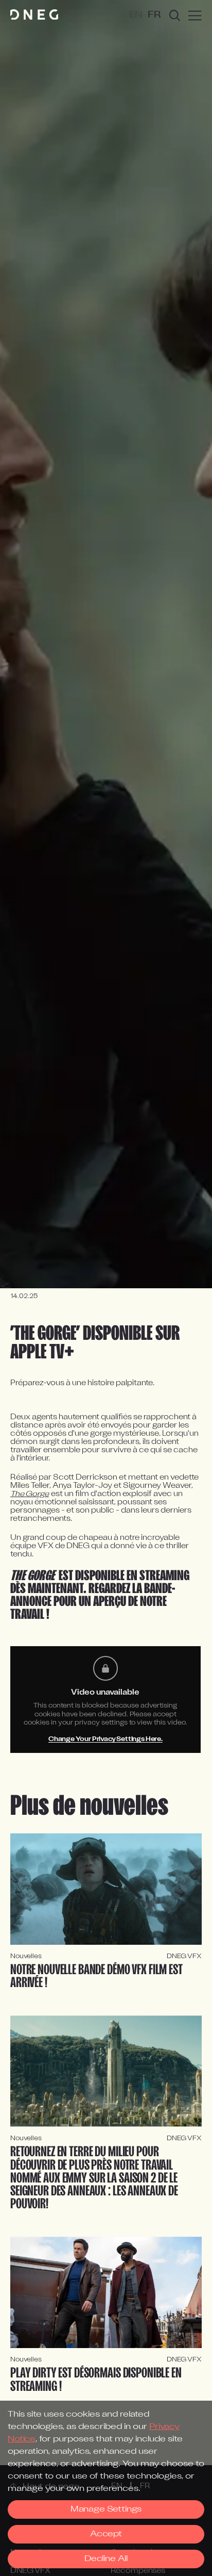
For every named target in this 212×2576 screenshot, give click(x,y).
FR (154, 15)
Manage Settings (106, 2509)
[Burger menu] (195, 15)
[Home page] (34, 15)
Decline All (106, 2559)
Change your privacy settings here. (105, 1739)
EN (136, 15)
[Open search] (175, 15)
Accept (106, 2534)
